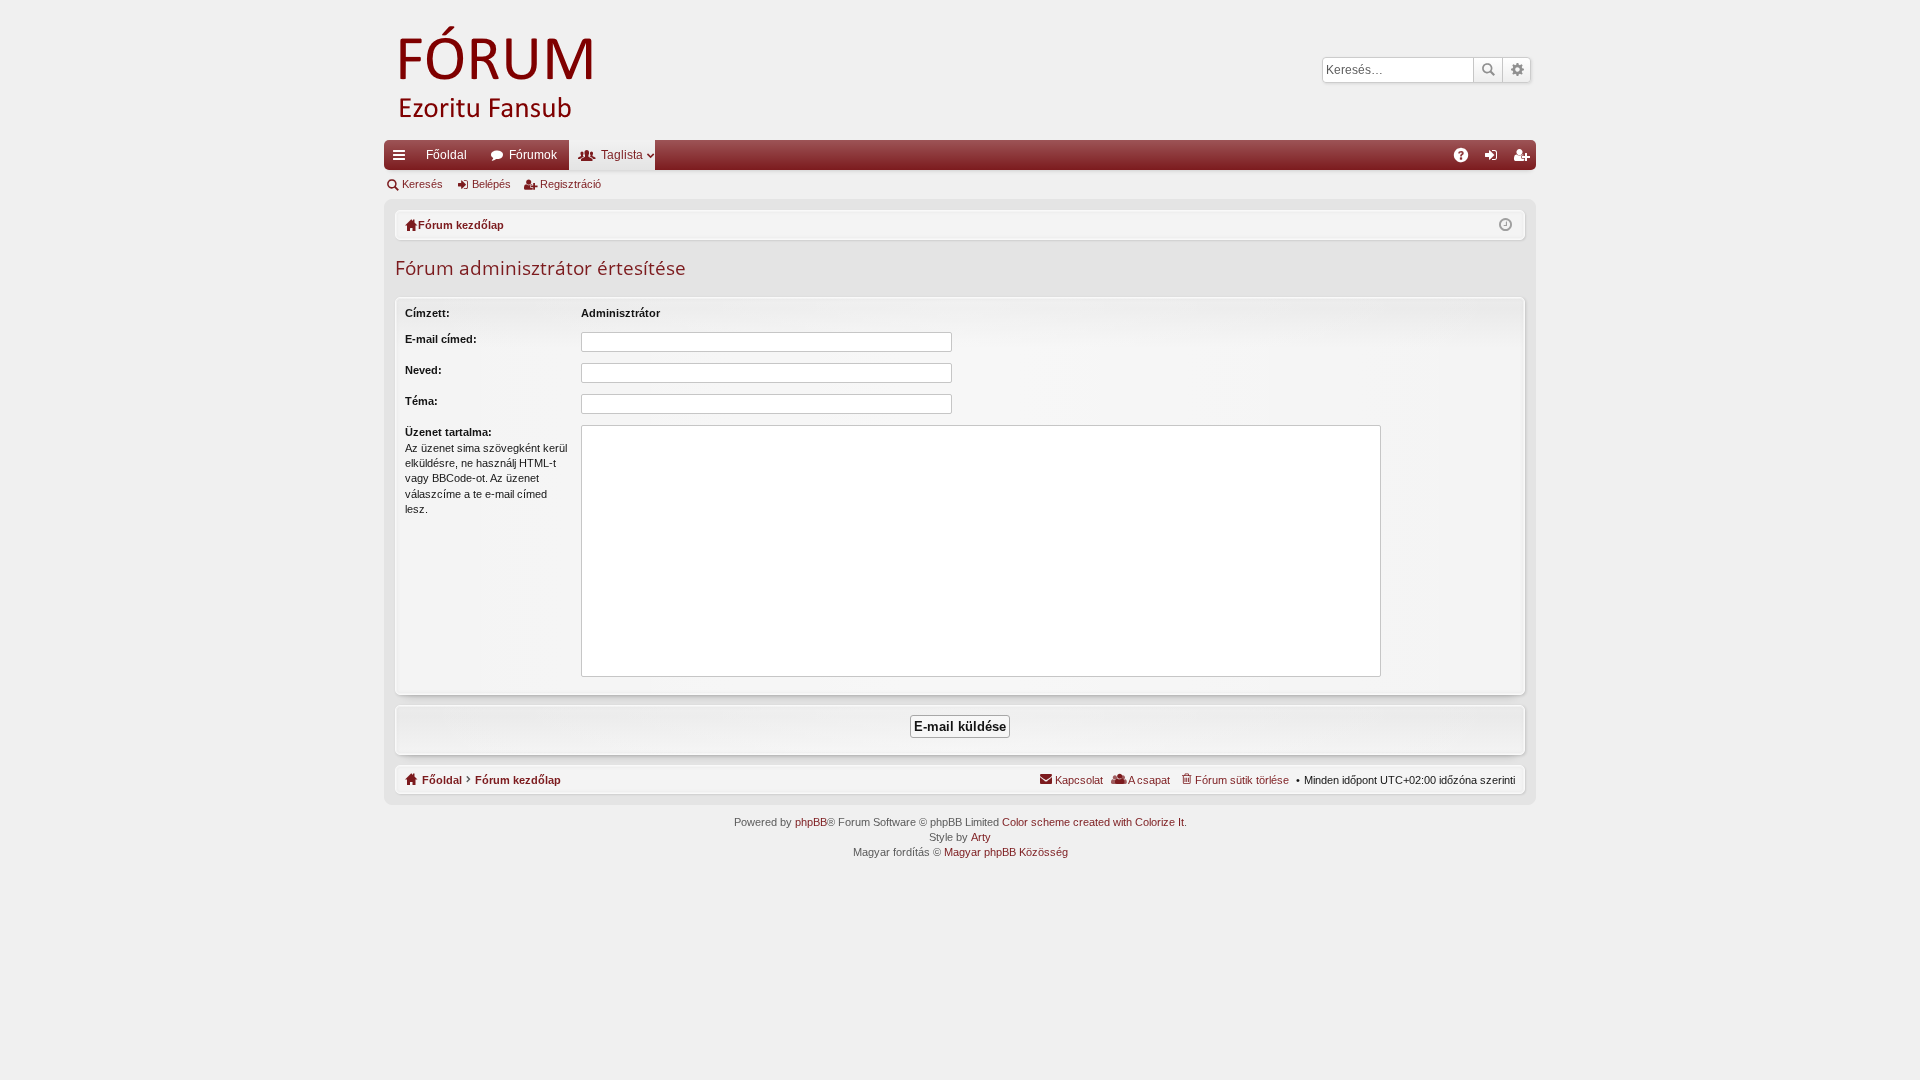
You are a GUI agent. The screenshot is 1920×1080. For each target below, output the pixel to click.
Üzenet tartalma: (448, 432)
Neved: (423, 370)
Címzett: (427, 313)
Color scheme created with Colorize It (1093, 822)
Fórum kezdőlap (518, 780)
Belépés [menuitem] (1495, 159)
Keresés (1488, 70)
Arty (981, 837)
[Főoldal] (524, 70)
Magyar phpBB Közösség (1006, 852)
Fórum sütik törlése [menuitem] (1242, 780)
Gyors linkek (403, 159)
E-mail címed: (441, 339)
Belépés (491, 184)
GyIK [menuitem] (1467, 159)
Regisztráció (570, 184)
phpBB (811, 822)
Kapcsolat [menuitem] (1079, 780)
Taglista (622, 155)
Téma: (421, 401)
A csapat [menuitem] (1149, 780)
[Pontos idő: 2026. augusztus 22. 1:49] (1505, 225)
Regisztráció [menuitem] (1525, 159)
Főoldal (446, 155)
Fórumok (533, 155)
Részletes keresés (1516, 70)
